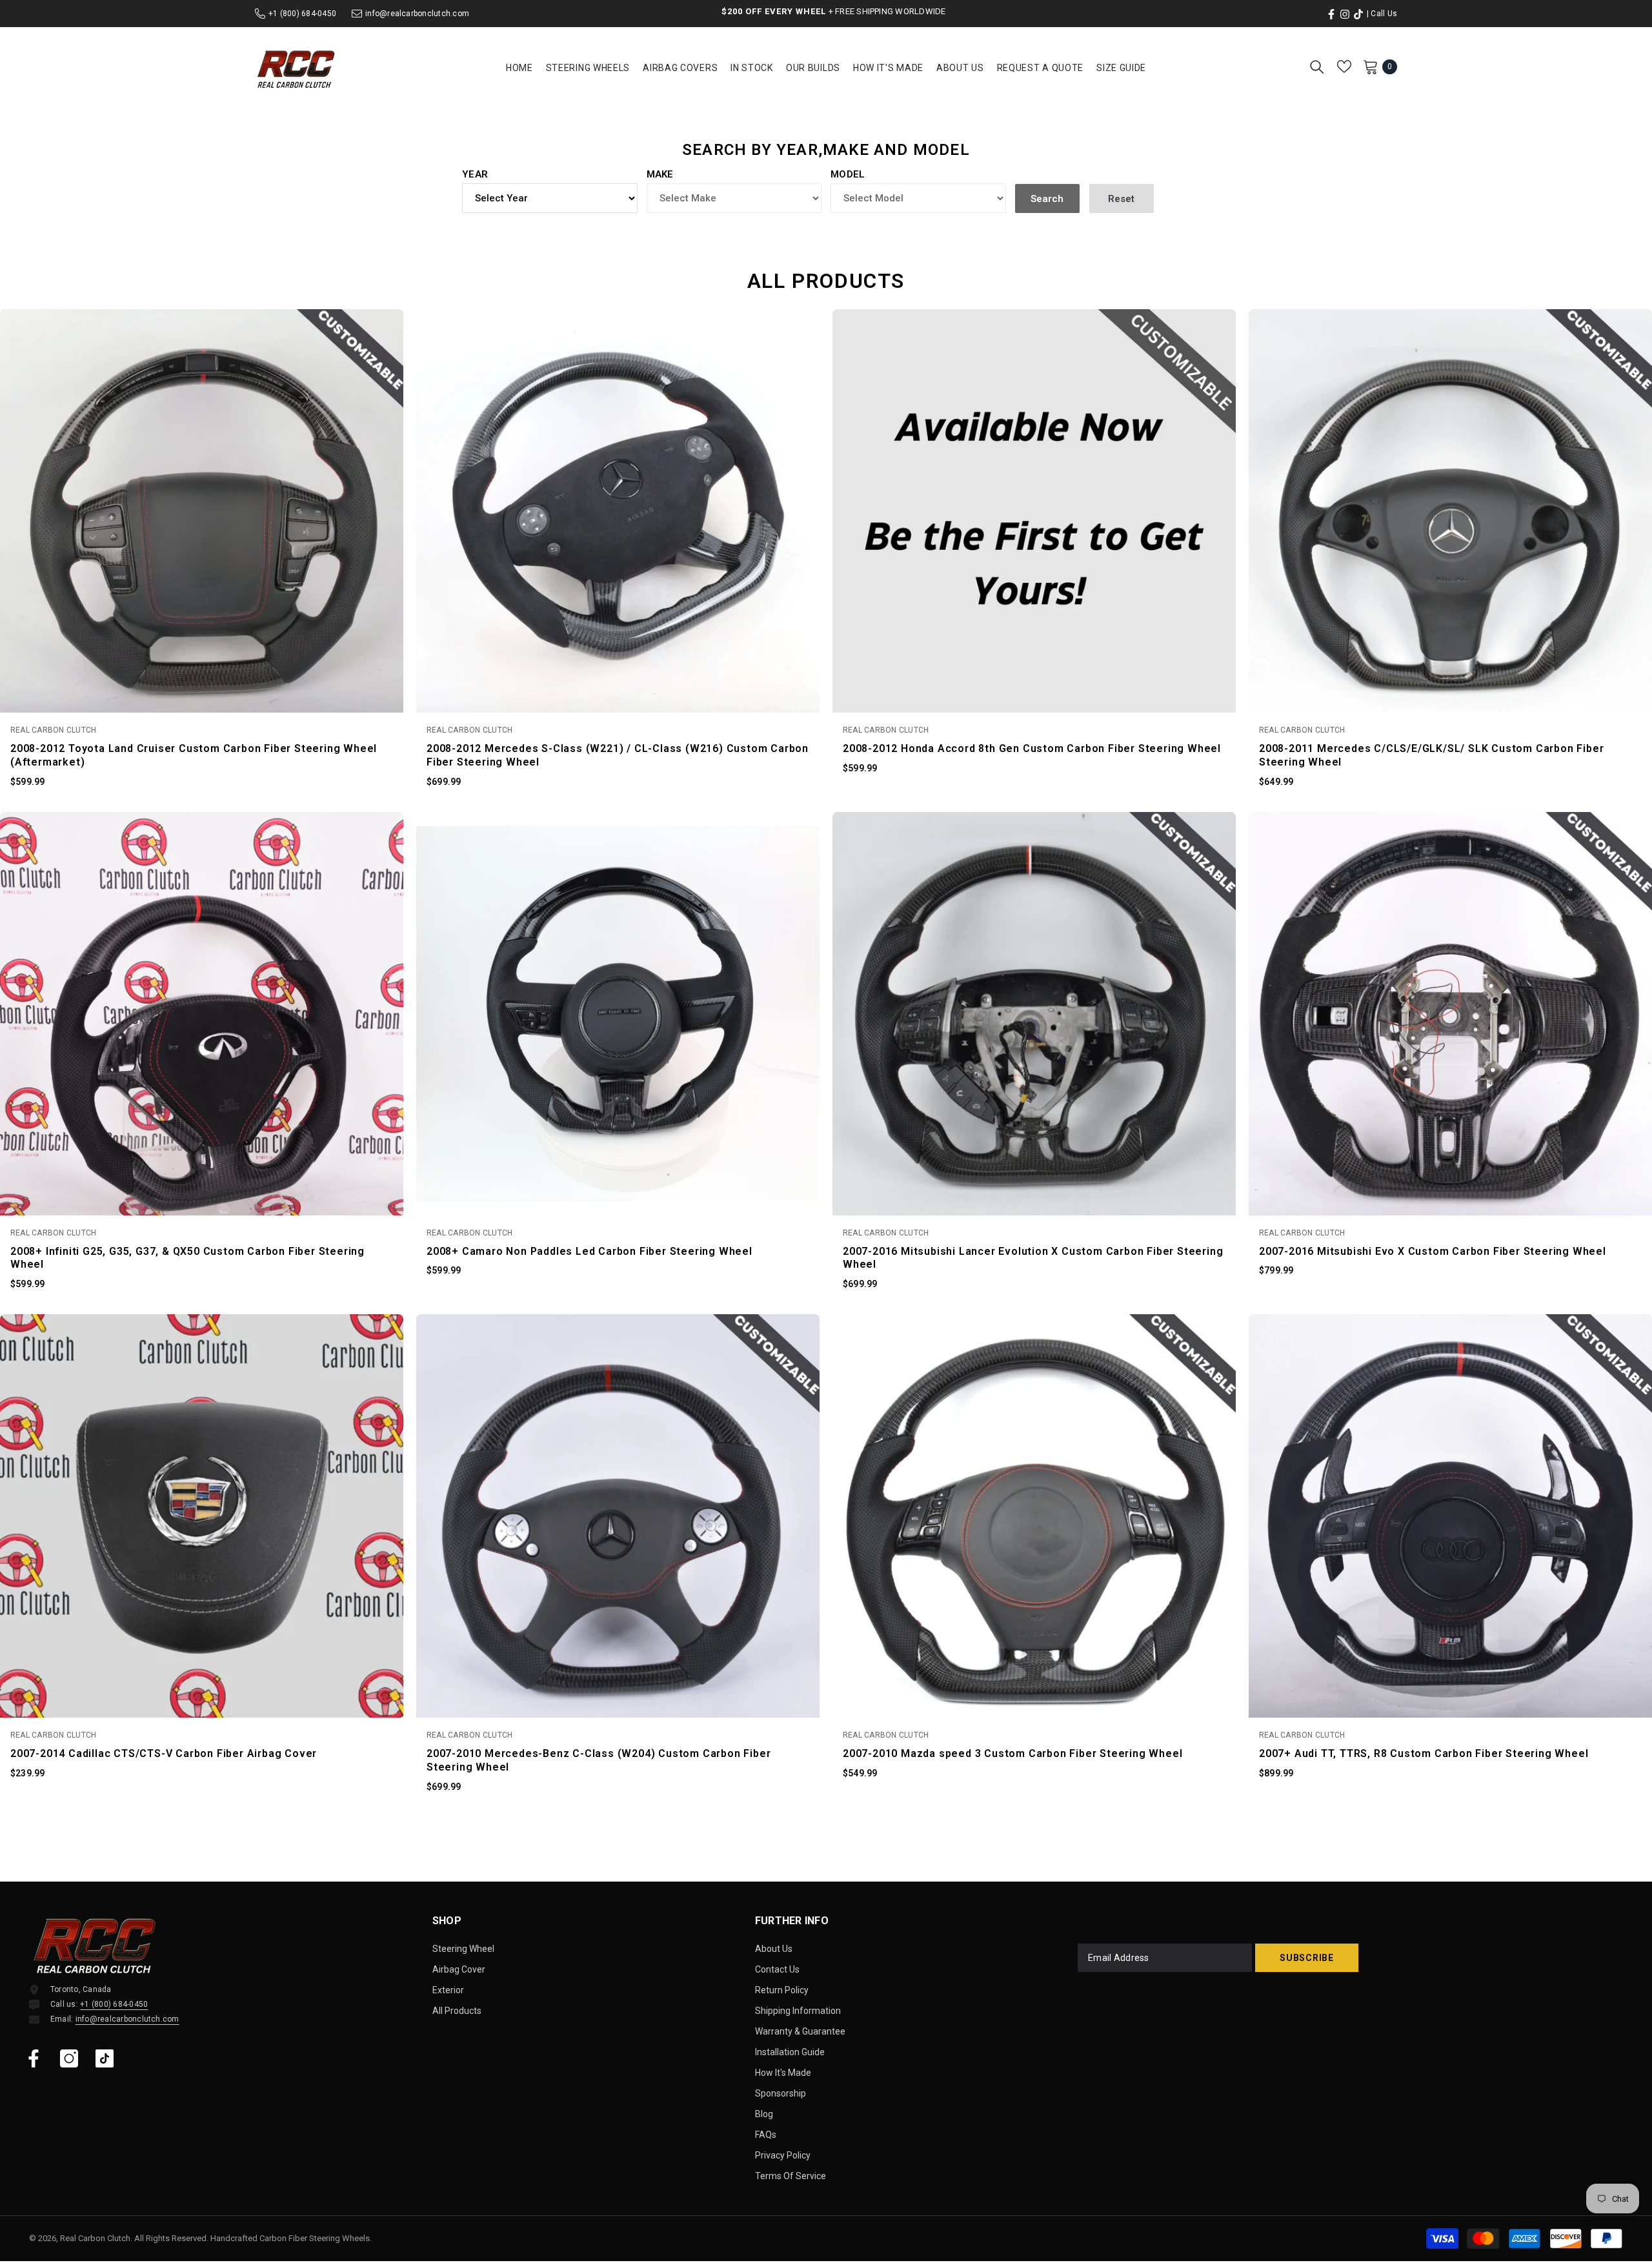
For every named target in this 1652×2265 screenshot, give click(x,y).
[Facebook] (34, 2058)
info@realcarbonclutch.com (417, 14)
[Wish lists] (1344, 66)
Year (475, 174)
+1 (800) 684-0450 (302, 14)
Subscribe (1306, 1958)
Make (660, 174)
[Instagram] (69, 2058)
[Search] (1317, 66)
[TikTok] (105, 2058)
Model (848, 174)
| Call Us (1382, 14)
